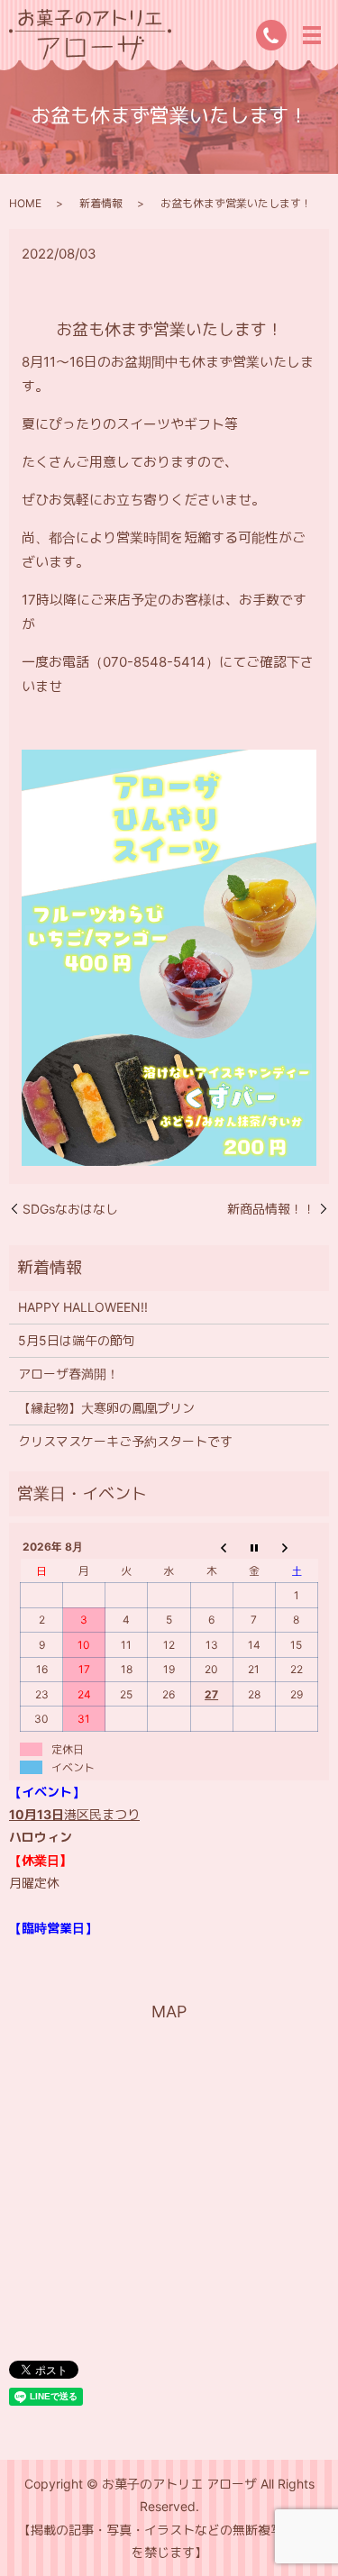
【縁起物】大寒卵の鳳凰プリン (106, 1408)
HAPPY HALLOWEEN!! (83, 1307)
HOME (25, 203)
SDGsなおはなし (70, 1209)
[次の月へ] (296, 1547)
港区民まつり (74, 1814)
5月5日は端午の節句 (77, 1340)
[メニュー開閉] (312, 35)
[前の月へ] (211, 1547)
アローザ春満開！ (69, 1374)
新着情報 (101, 203)
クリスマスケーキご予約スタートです (125, 1441)
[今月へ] (254, 1547)
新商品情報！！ (271, 1209)
